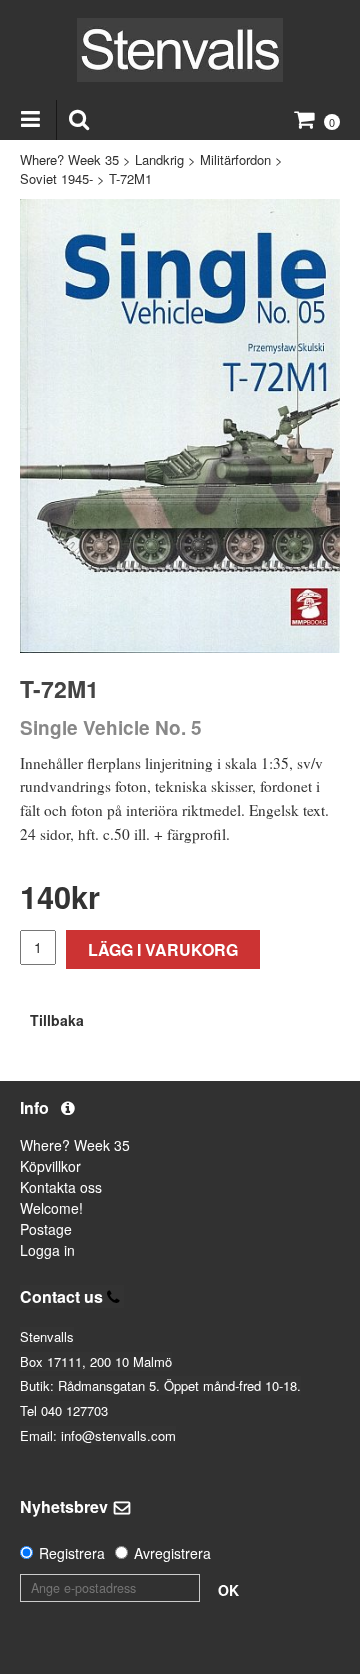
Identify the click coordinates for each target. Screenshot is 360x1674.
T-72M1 (130, 178)
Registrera (72, 1553)
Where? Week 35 (69, 159)
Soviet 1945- (56, 178)
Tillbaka (57, 1020)
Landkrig (159, 159)
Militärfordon (235, 159)
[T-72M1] (180, 426)
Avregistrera (172, 1553)
